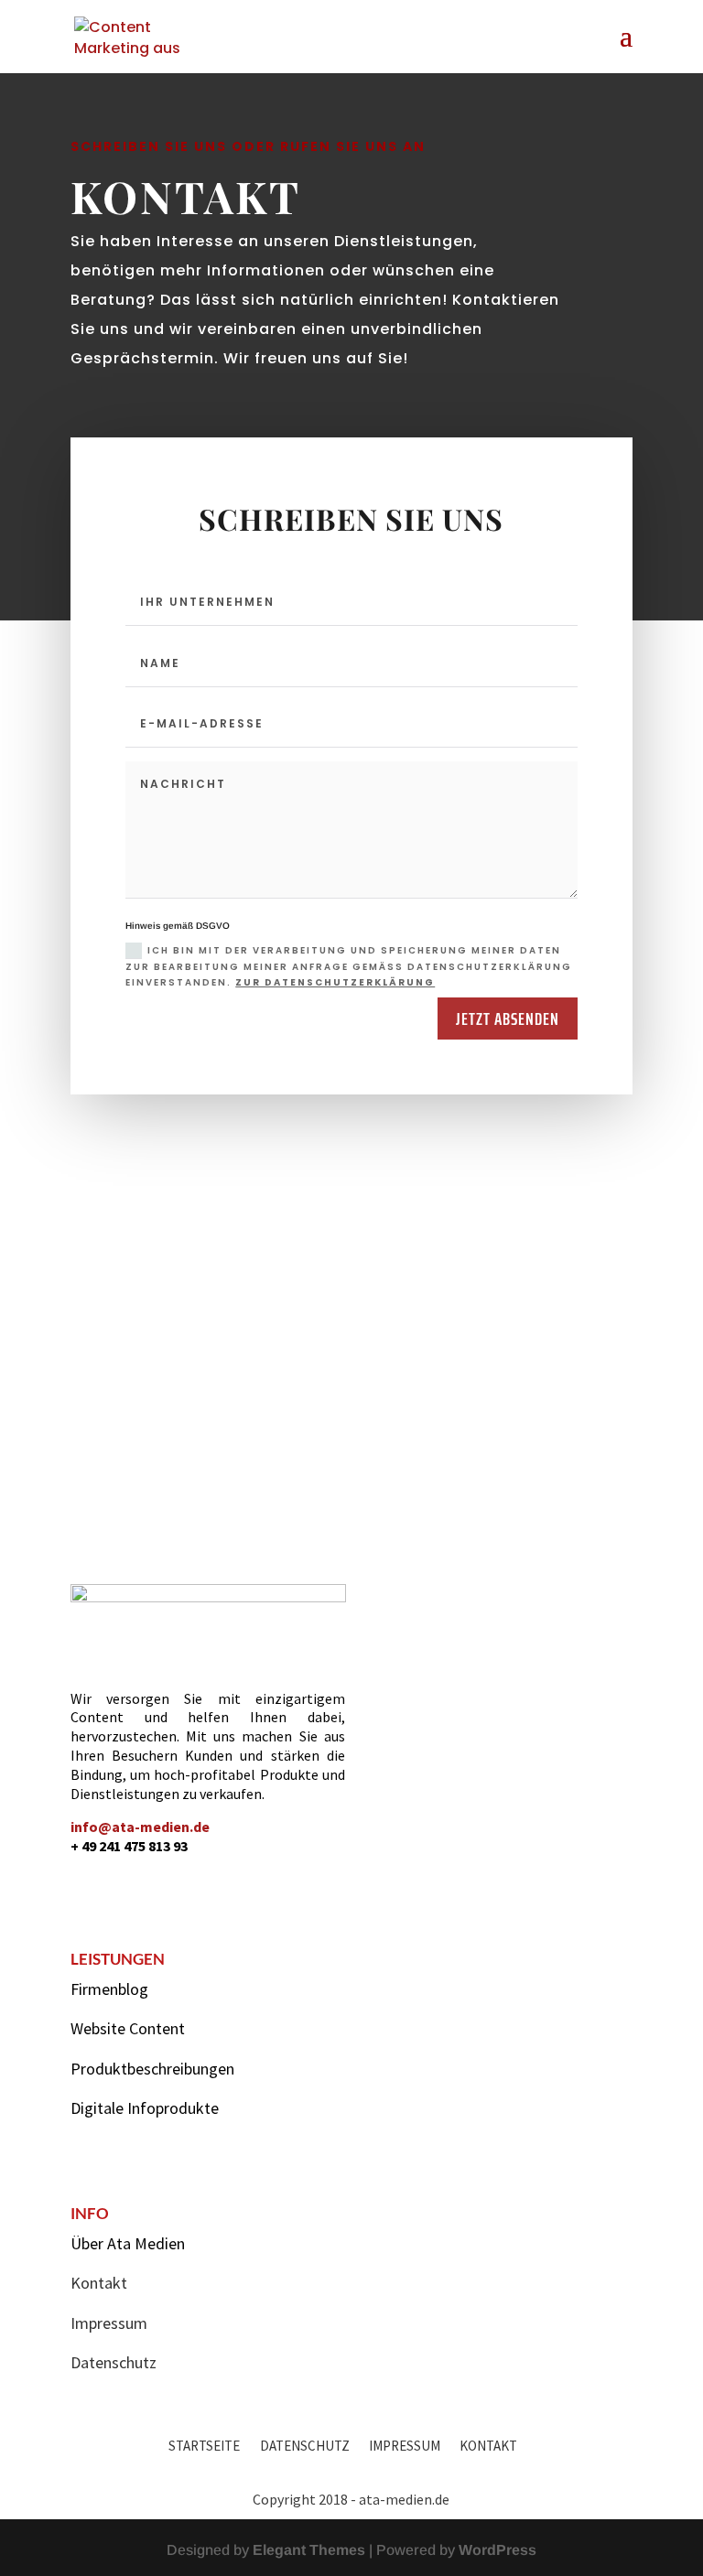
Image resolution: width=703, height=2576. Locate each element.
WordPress (498, 2550)
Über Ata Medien (128, 2243)
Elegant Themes (309, 2550)
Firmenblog (109, 1989)
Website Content (128, 2028)
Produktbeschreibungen (152, 2069)
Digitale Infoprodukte (145, 2108)
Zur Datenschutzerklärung (335, 982)
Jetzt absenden (508, 1019)
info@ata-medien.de (140, 1827)
